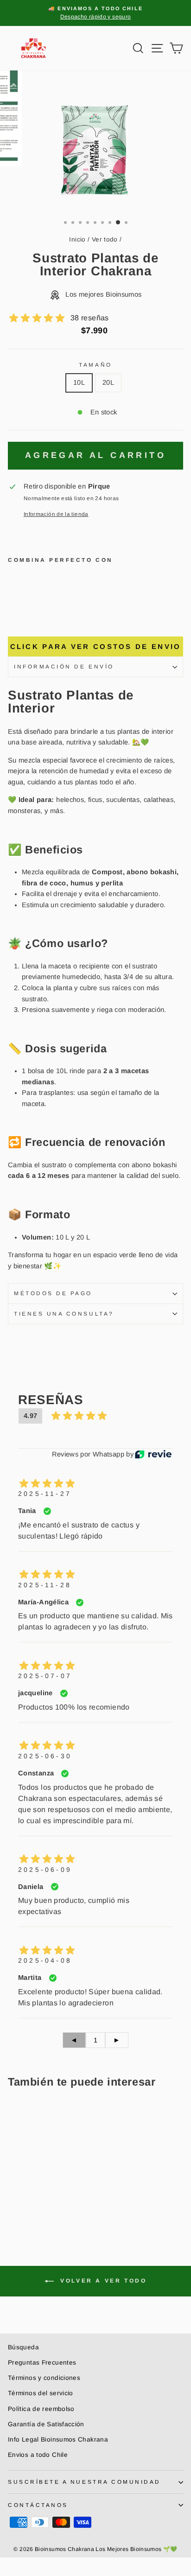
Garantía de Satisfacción (46, 2424)
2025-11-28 (45, 1585)
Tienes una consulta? (64, 1313)
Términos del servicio (41, 2393)
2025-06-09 (45, 1870)
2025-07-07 (45, 1676)
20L (108, 382)
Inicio (77, 239)
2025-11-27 (45, 1494)
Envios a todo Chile (38, 2455)
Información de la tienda (56, 514)
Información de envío (64, 666)
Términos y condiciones (44, 2378)
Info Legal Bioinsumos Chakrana (58, 2439)
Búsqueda (23, 2347)
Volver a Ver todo (102, 2281)
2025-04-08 (45, 1960)
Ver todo (105, 239)
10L (79, 382)
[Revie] (153, 1454)
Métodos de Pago (53, 1293)
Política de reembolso (41, 2409)
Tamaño (95, 365)
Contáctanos (38, 2505)
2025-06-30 (45, 1756)
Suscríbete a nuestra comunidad (84, 2482)
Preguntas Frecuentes (42, 2363)
